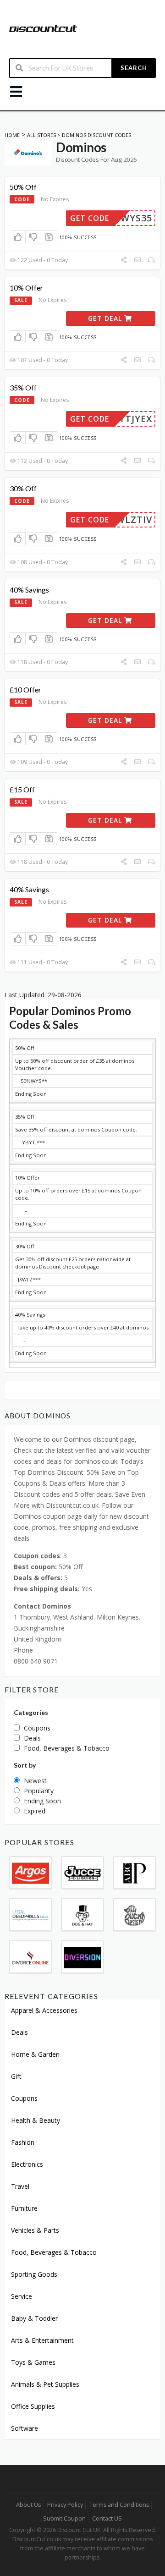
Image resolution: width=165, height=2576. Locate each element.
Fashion (23, 2142)
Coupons (24, 2098)
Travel (20, 2186)
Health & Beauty (36, 2120)
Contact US (107, 2518)
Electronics (27, 2164)
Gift (16, 2076)
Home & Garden (35, 2054)
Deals (19, 2032)
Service (22, 2296)
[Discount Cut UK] (43, 28)
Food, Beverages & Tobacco (54, 2252)
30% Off (23, 488)
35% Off (23, 387)
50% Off (23, 187)
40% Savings (29, 590)
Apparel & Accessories (44, 2010)
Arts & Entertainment (42, 2340)
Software (25, 2428)
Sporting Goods (34, 2274)
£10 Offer (25, 689)
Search (134, 68)
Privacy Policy (65, 2505)
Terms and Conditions (119, 2505)
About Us (28, 2505)
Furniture (24, 2208)
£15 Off (22, 789)
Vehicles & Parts (35, 2230)
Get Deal (106, 318)
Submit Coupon (64, 2518)
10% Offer (26, 288)
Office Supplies (33, 2406)
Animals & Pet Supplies (45, 2384)
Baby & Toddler (34, 2318)
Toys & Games (33, 2362)
